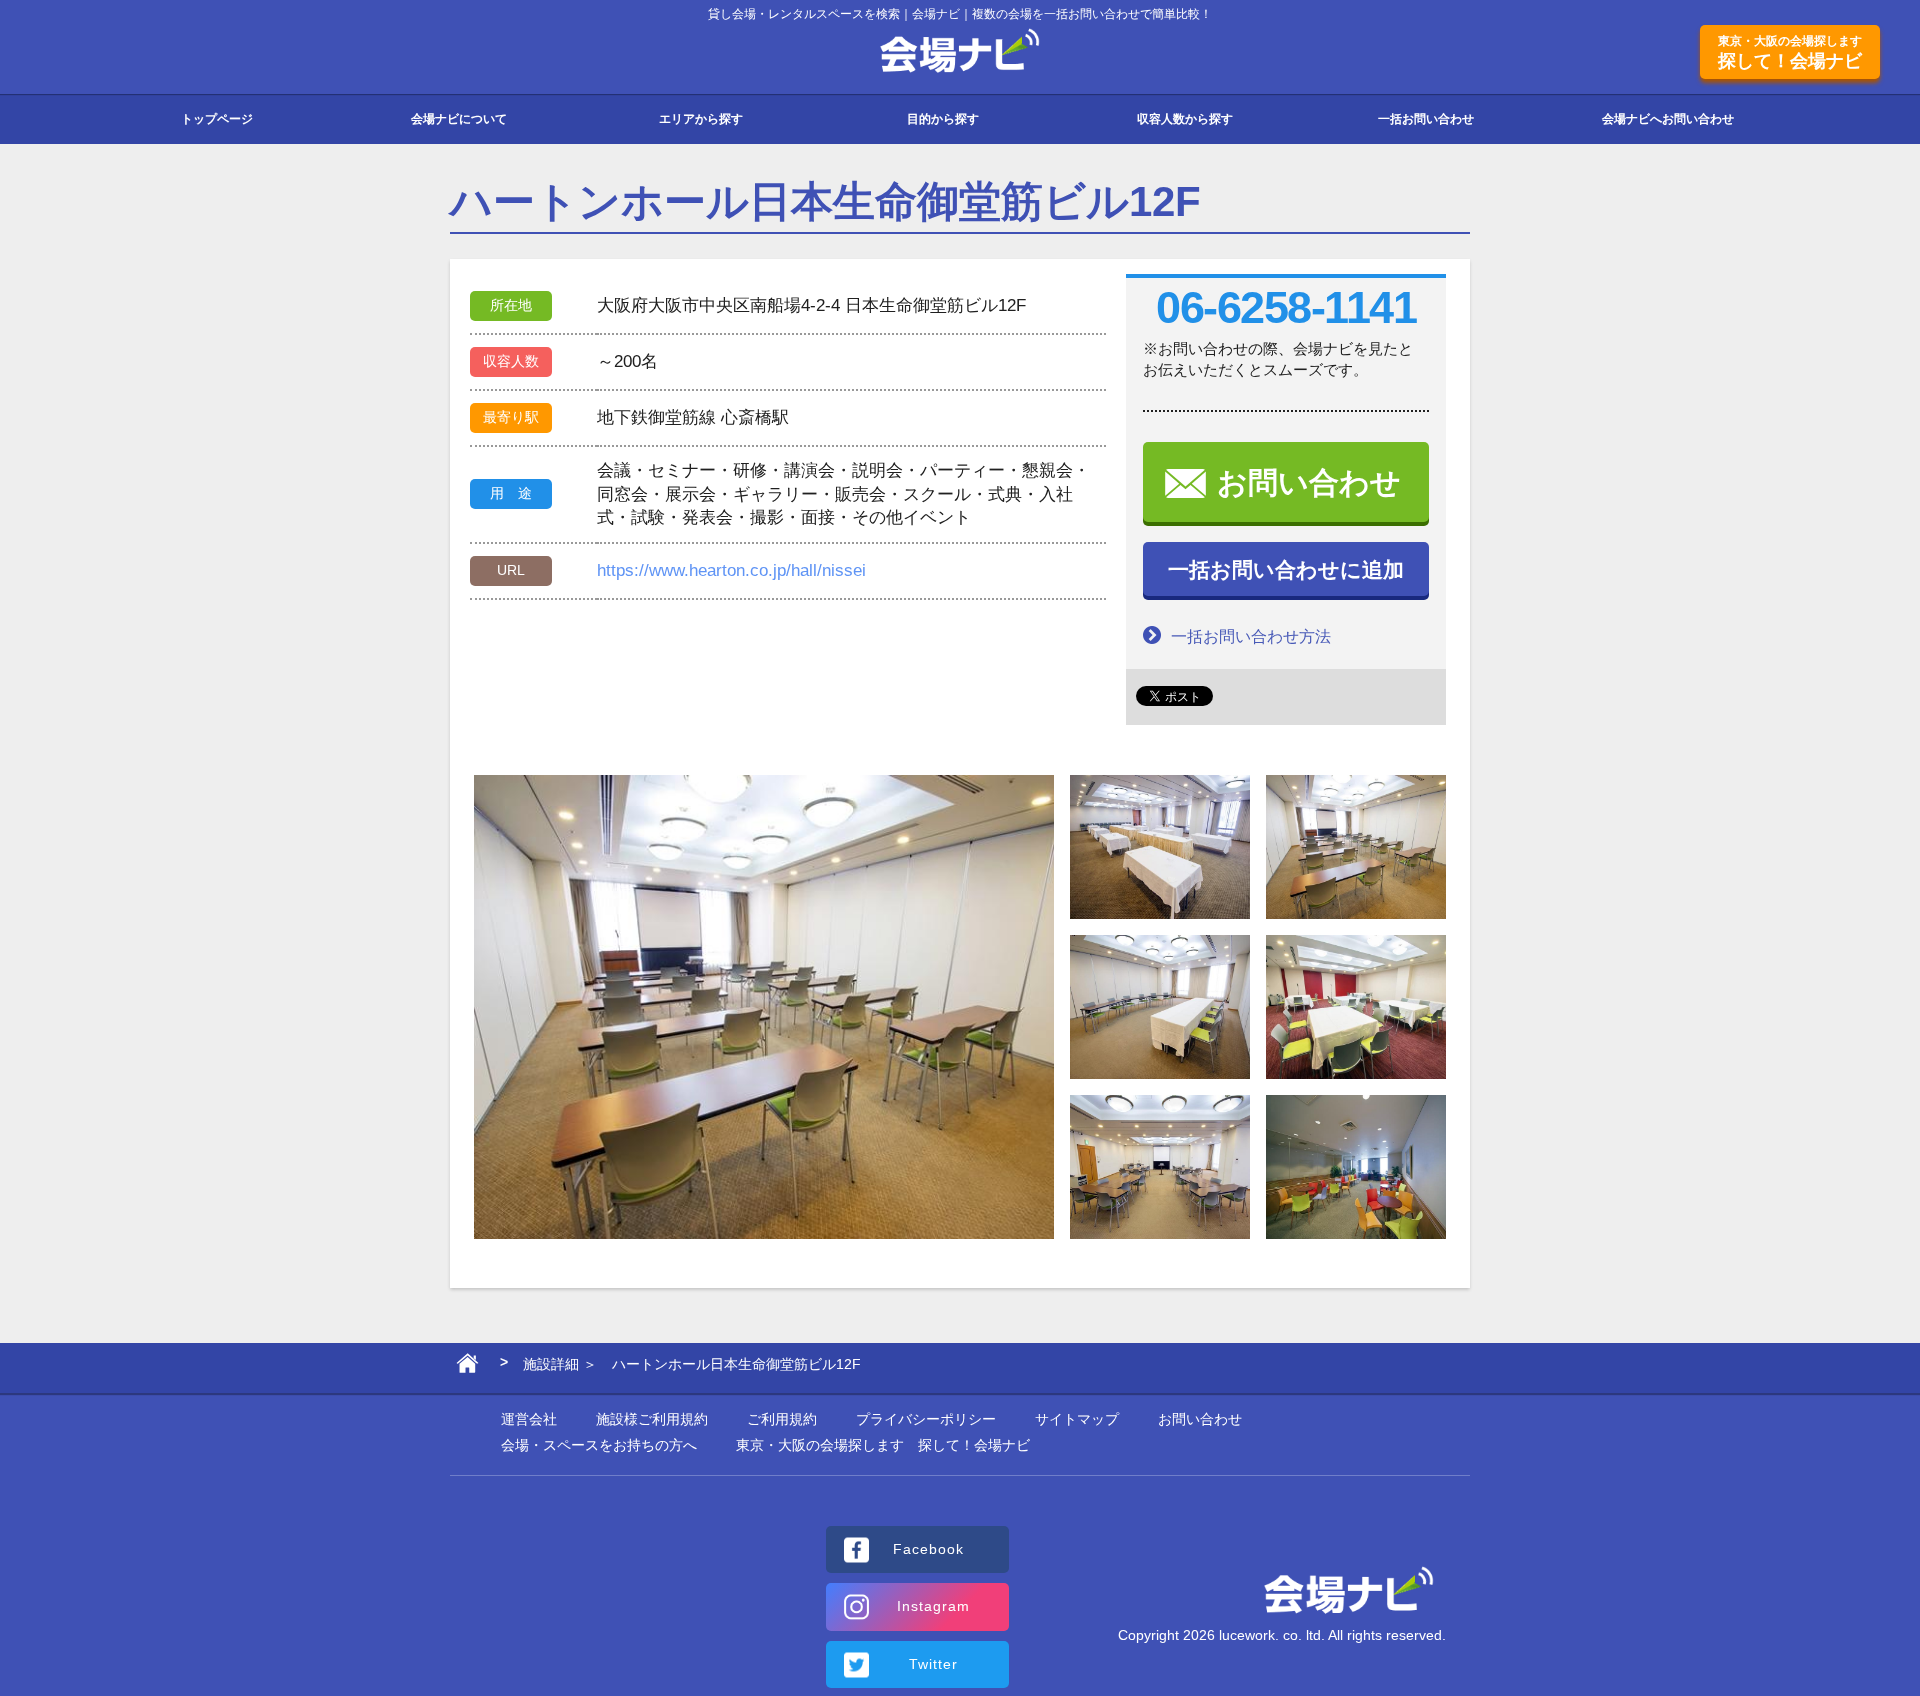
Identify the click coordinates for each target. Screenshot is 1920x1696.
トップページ (217, 119)
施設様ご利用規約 (652, 1419)
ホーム (467, 1368)
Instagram (933, 1606)
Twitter (933, 1664)
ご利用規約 (782, 1419)
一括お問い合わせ (1426, 119)
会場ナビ (960, 51)
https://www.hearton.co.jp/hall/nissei (731, 570)
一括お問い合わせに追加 (1286, 569)
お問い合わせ (1309, 482)
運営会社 (529, 1419)
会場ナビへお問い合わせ (1668, 119)
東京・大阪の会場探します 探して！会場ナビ (883, 1445)
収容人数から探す (1185, 119)
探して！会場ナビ (1790, 52)
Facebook (928, 1549)
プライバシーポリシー (926, 1419)
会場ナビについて (459, 119)
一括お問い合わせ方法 (1251, 636)
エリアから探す (701, 119)
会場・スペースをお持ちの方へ (599, 1445)
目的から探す (943, 119)
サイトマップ (1077, 1419)
